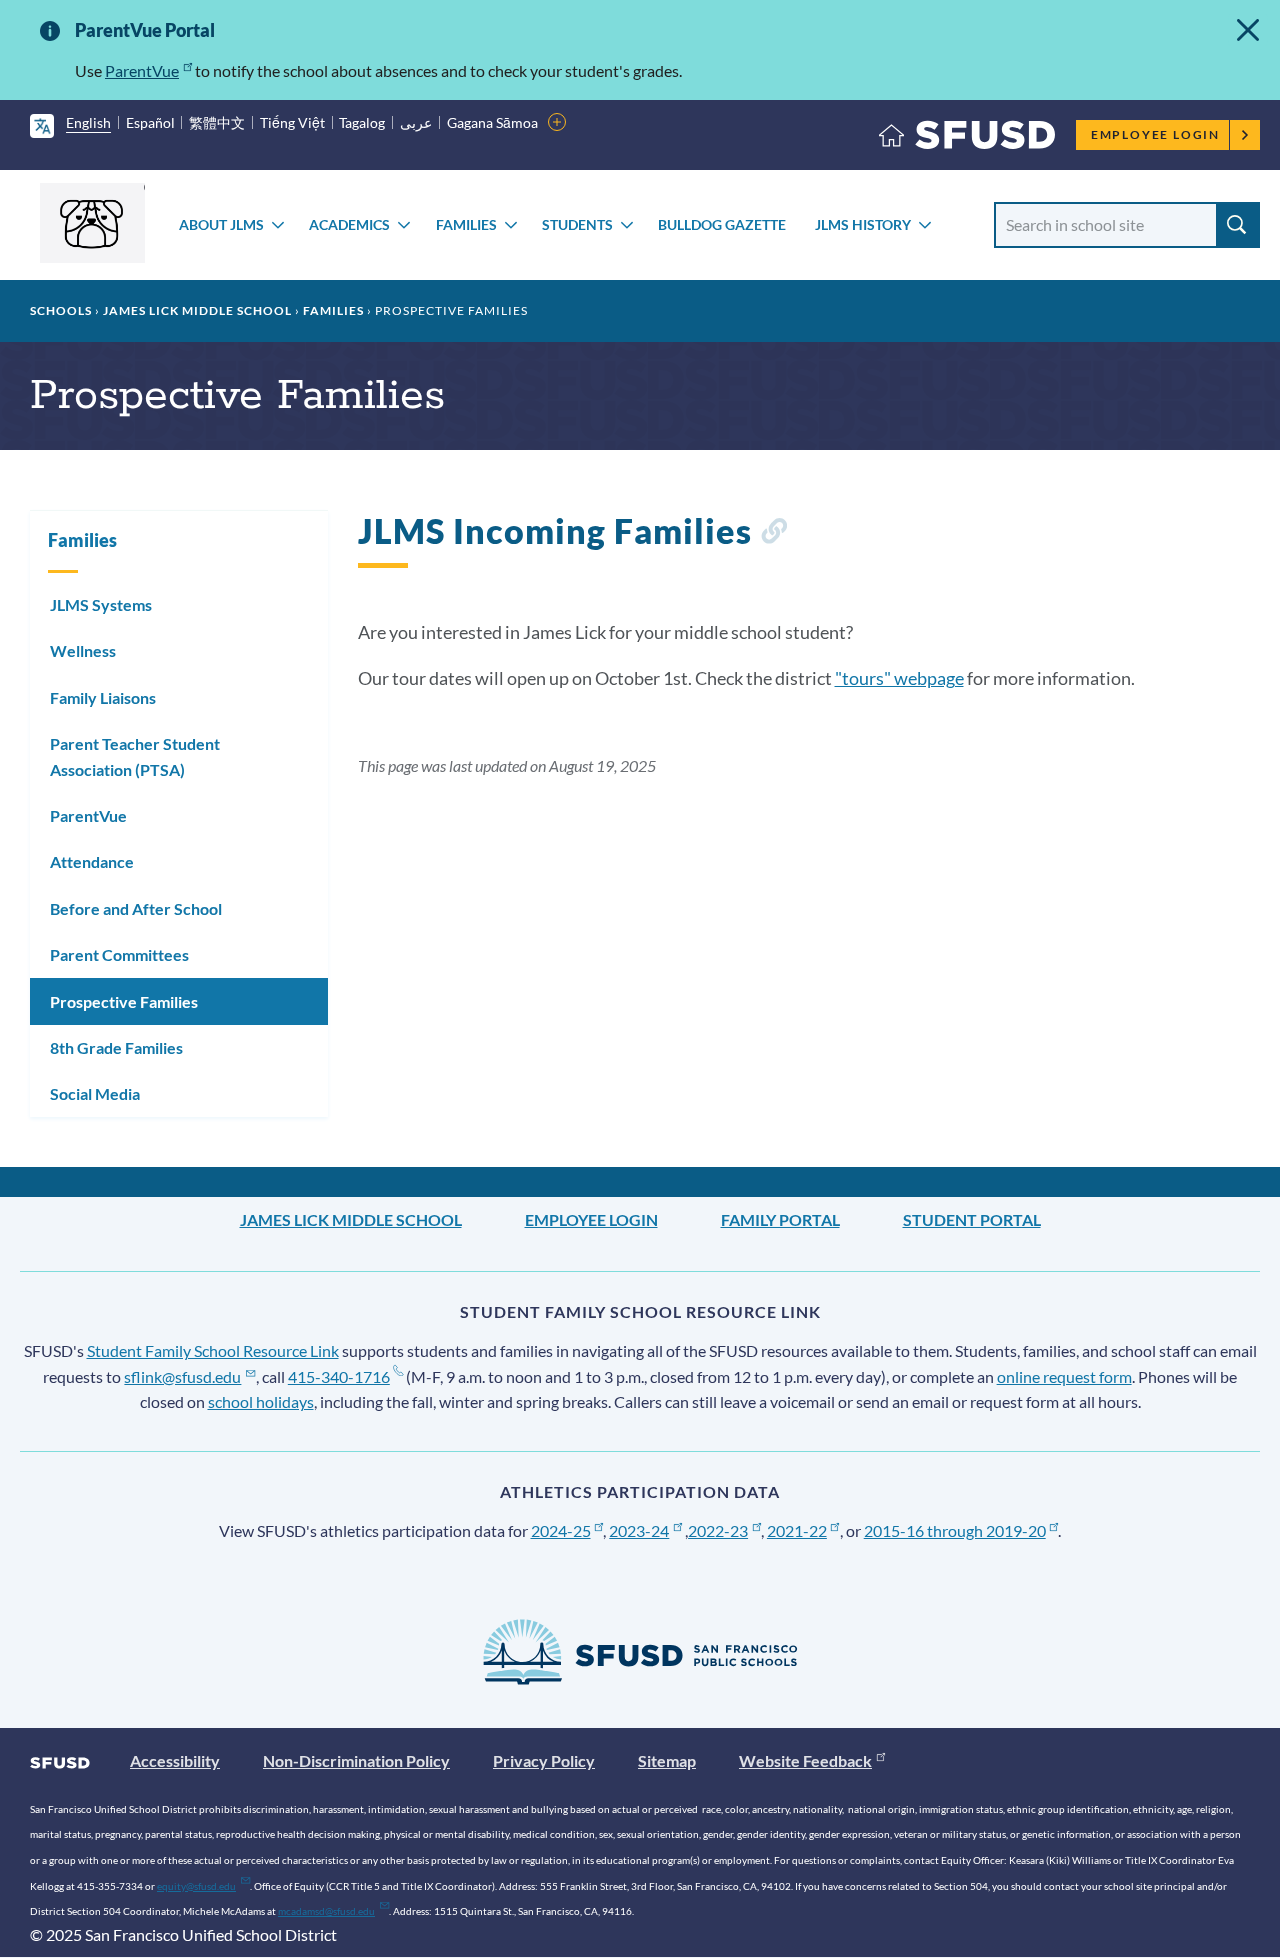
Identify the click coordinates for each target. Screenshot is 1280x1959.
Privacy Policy (544, 1760)
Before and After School (136, 908)
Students (577, 224)
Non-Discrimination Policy (356, 1760)
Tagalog (362, 122)
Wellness (83, 650)
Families (466, 224)
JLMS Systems (101, 604)
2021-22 (797, 1530)
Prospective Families (124, 1001)
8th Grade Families (116, 1047)
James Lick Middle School (197, 310)
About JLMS (221, 224)
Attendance (92, 861)
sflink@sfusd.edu (182, 1376)
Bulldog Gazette (722, 224)
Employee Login (1155, 134)
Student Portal (972, 1219)
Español (150, 122)
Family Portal (780, 1219)
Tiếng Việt (292, 122)
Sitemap (667, 1760)
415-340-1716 (339, 1376)
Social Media (95, 1093)
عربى (416, 122)
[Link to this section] (773, 534)
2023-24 (639, 1530)
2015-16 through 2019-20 (955, 1530)
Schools (61, 310)
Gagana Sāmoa (492, 122)
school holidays (261, 1401)
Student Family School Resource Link (213, 1350)
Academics (349, 224)
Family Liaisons (103, 697)
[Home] (967, 139)
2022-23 (718, 1530)
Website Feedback (805, 1760)
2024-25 (561, 1530)
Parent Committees (119, 954)
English (88, 122)
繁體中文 (217, 122)
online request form (1064, 1376)
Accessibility (175, 1760)
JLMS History (863, 224)
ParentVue (142, 70)
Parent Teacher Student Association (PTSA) (135, 756)
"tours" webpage (899, 678)
